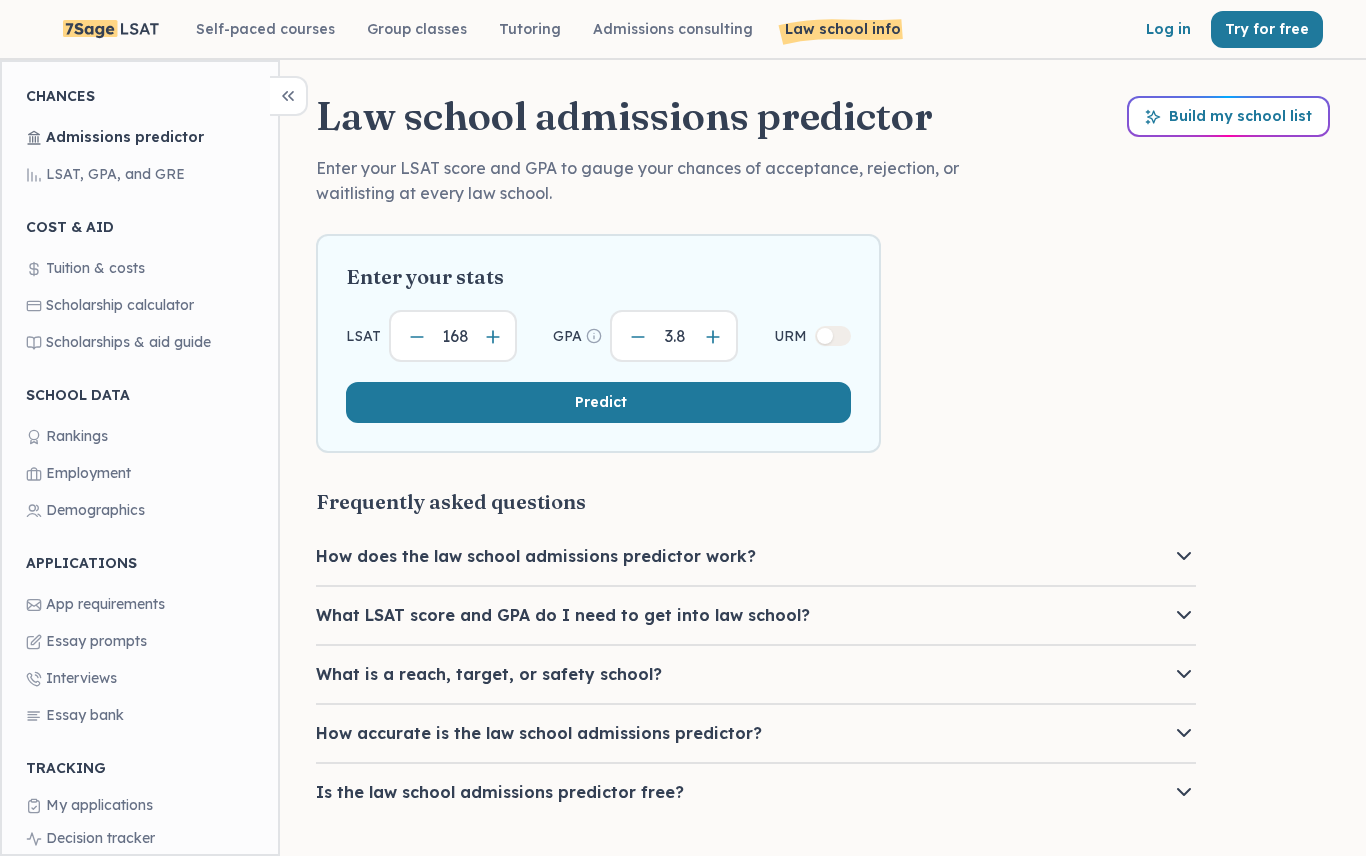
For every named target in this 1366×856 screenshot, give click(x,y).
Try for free (1267, 29)
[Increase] (493, 336)
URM (790, 336)
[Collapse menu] (289, 96)
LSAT (363, 336)
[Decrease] (417, 336)
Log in (1168, 29)
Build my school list (1240, 116)
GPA (567, 336)
